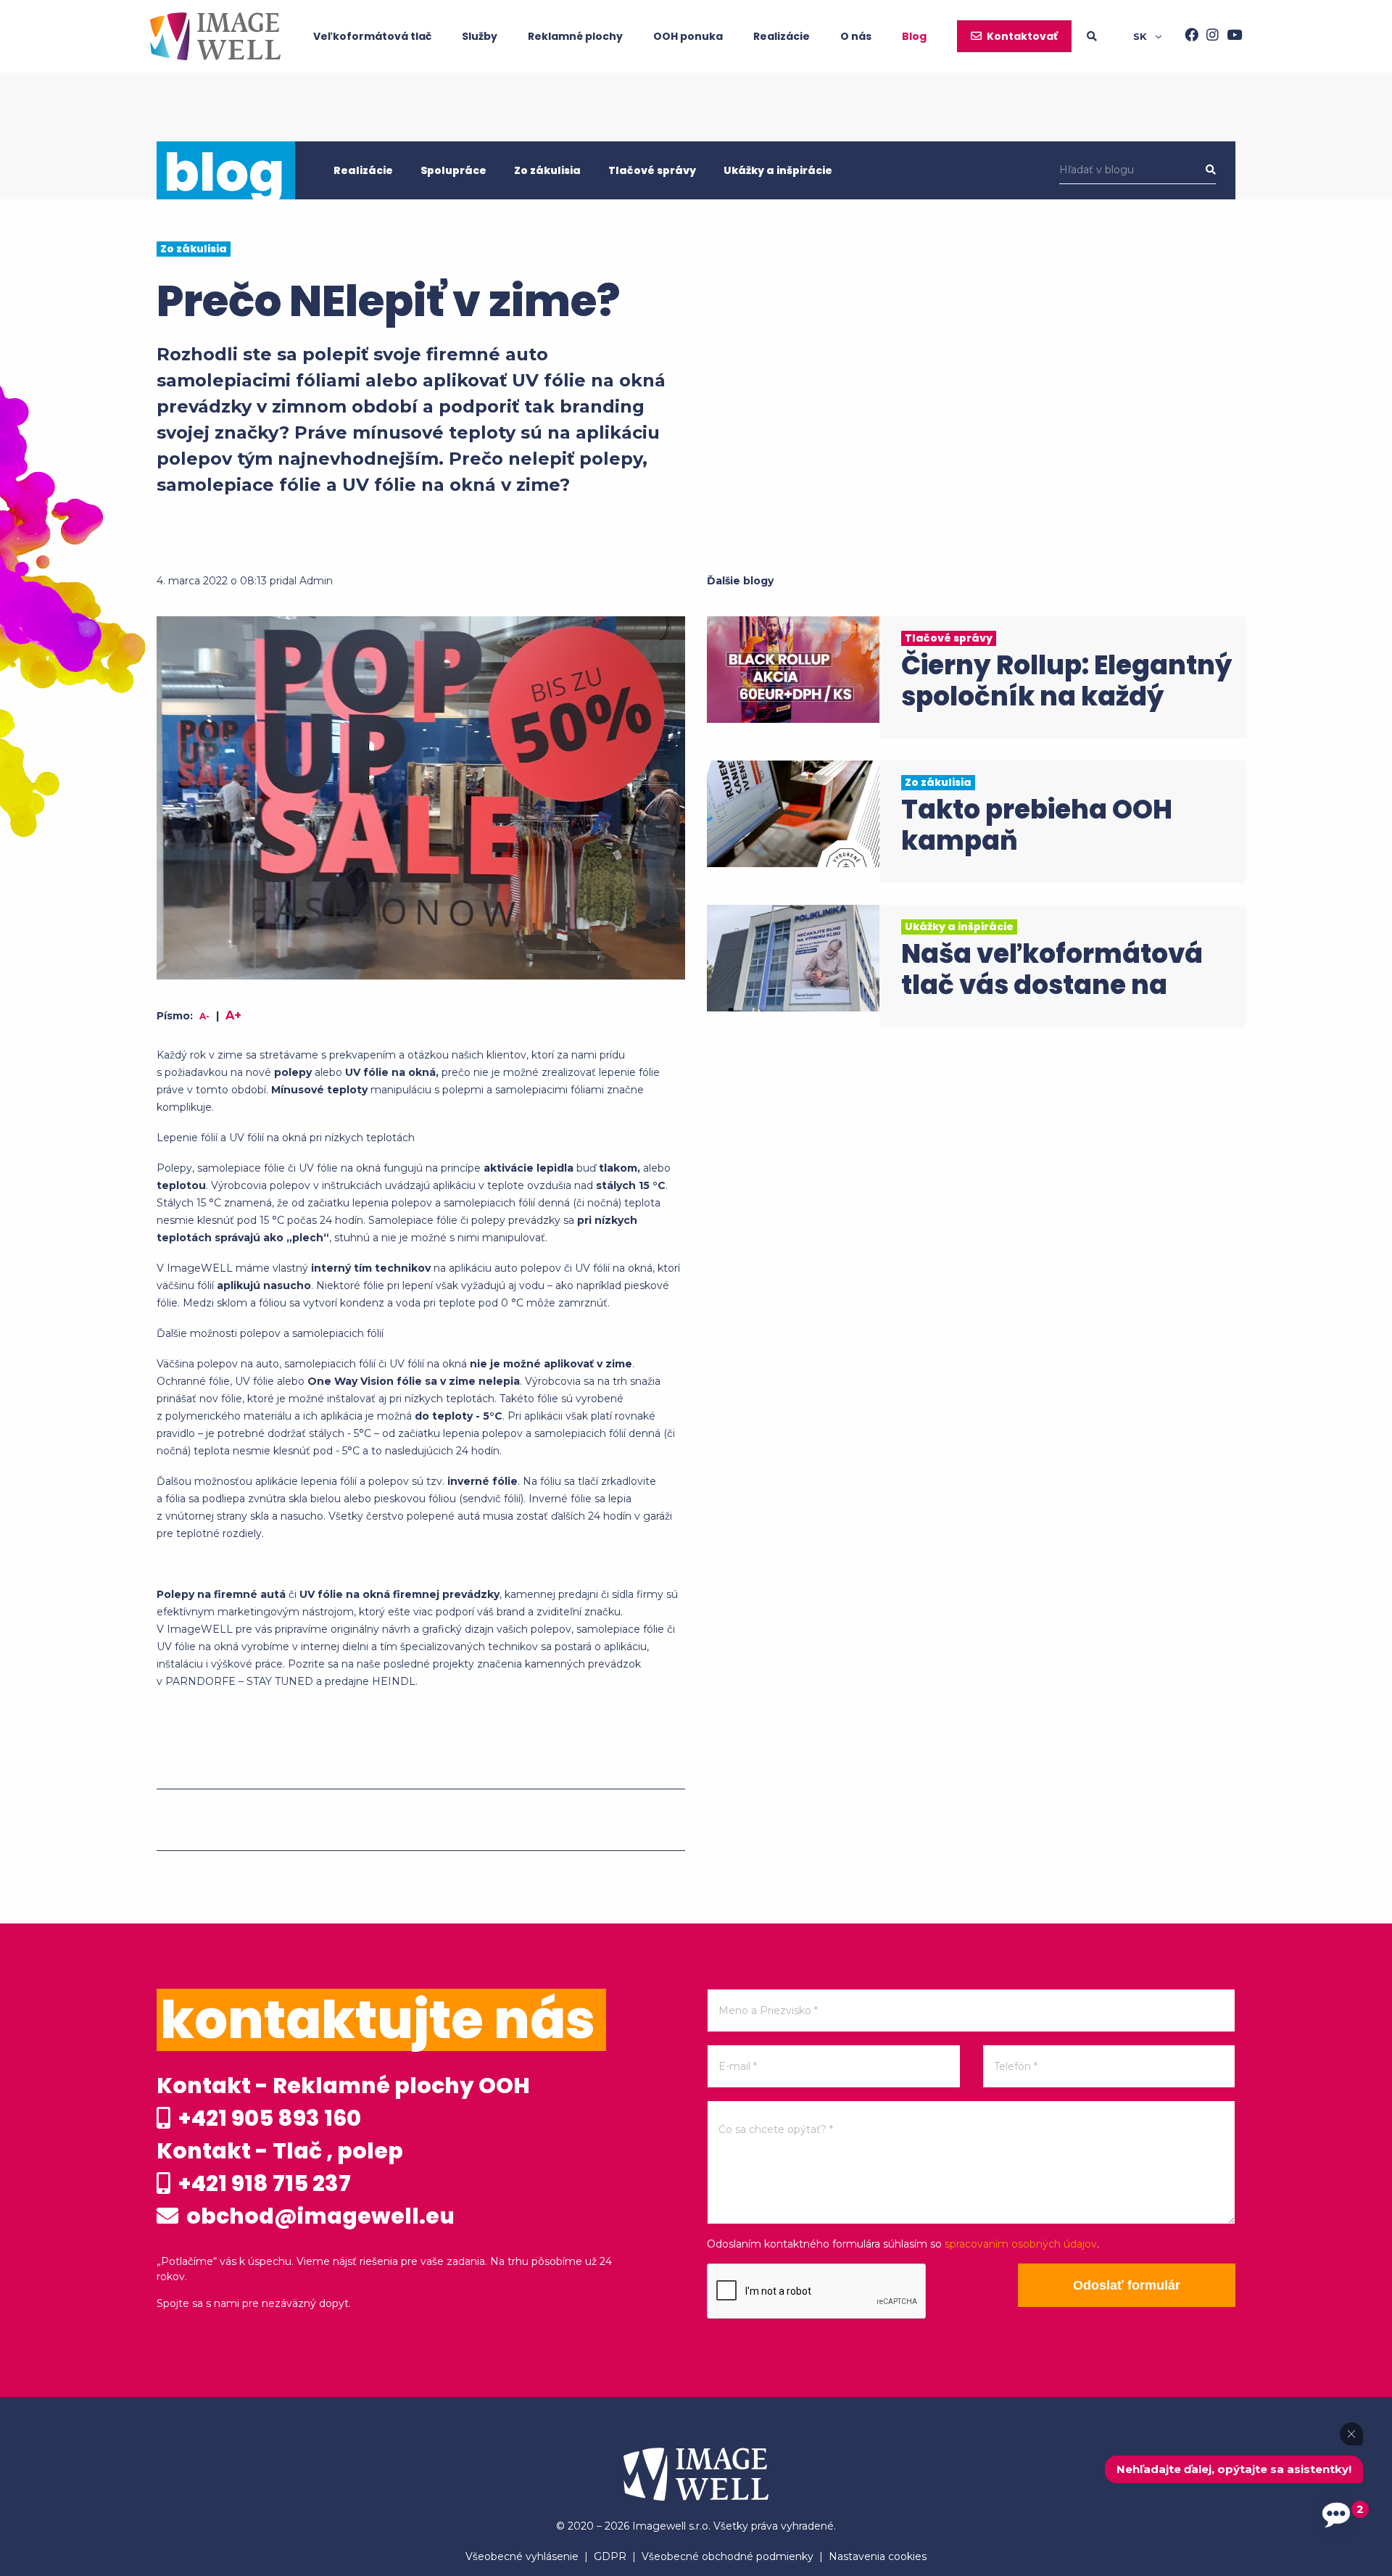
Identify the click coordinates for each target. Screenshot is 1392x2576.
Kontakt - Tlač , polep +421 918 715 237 (280, 2167)
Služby (480, 36)
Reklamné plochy (575, 36)
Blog (914, 36)
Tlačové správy (652, 170)
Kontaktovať (1022, 36)
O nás (856, 36)
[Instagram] (1209, 36)
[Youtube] (1230, 36)
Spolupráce (453, 170)
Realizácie (782, 36)
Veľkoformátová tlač (372, 36)
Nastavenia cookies (878, 2556)
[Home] (215, 36)
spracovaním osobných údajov (1021, 2244)
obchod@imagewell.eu (318, 2216)
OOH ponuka (688, 36)
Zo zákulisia (547, 170)
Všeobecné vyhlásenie (522, 2556)
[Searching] (1110, 36)
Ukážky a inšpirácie (778, 170)
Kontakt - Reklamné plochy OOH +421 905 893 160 (343, 2102)
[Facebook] (1188, 36)
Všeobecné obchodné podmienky (728, 2556)
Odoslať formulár (1127, 2285)
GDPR (610, 2556)
